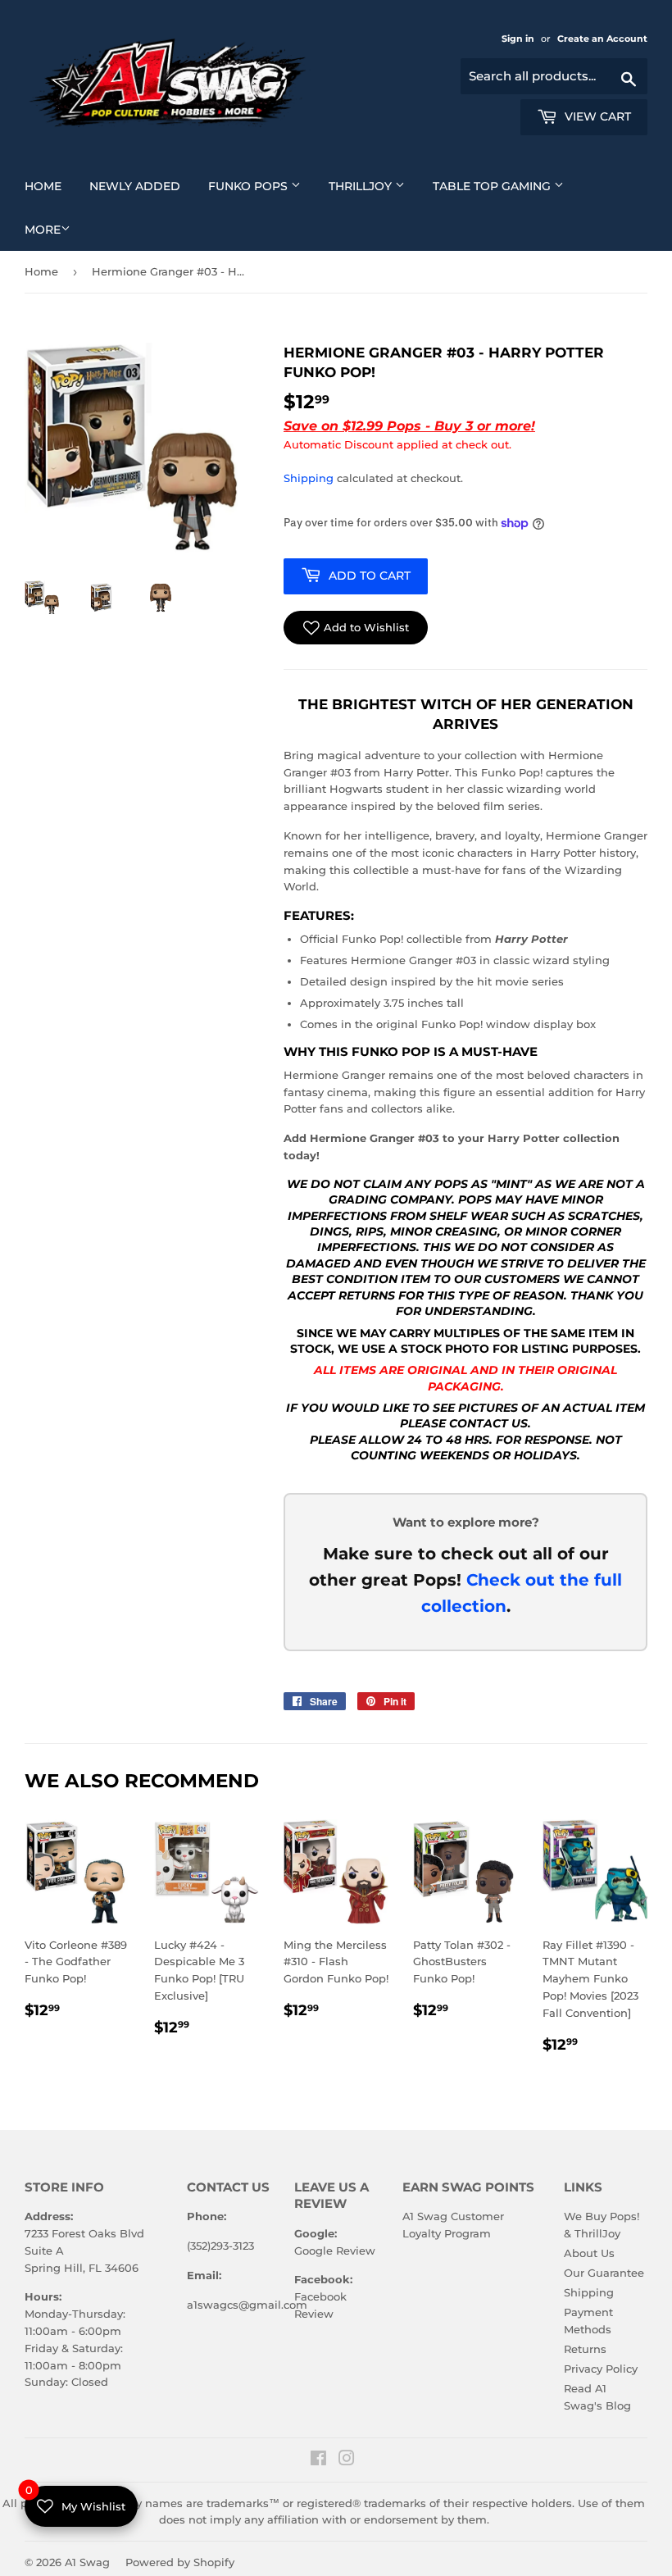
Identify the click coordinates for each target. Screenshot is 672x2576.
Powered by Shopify (180, 2562)
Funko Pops (261, 186)
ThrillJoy (373, 186)
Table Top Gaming (504, 186)
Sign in (519, 39)
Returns (585, 2349)
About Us (589, 2253)
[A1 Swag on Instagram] (347, 2460)
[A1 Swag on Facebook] (318, 2460)
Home (49, 186)
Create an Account (602, 39)
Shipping (309, 478)
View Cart (596, 116)
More (43, 230)
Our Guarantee (604, 2273)
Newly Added (141, 186)
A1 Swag (87, 2562)
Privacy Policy (601, 2369)
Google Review (335, 2251)
